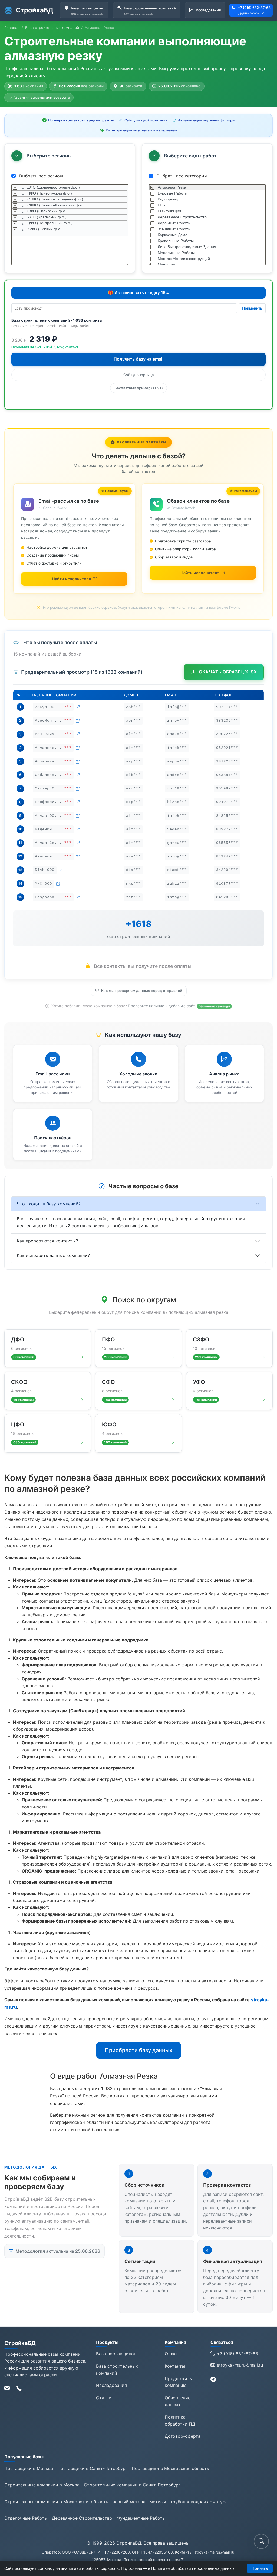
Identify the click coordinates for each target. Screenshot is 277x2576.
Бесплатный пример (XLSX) (139, 388)
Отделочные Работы (26, 2518)
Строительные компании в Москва (42, 2485)
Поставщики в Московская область (170, 2468)
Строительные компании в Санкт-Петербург (132, 2485)
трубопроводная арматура (199, 2502)
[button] (261, 2541)
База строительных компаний (52, 28)
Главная (12, 28)
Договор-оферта (183, 2436)
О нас (171, 2354)
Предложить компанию (178, 2382)
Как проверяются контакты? (47, 1241)
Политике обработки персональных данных (193, 2568)
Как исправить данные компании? (53, 1255)
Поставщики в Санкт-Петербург (92, 2468)
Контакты (175, 2366)
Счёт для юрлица (138, 375)
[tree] (70, 225)
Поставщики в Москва (29, 2468)
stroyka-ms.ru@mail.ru (240, 2365)
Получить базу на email (138, 359)
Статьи (104, 2398)
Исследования (111, 2385)
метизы (158, 2502)
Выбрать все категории (181, 176)
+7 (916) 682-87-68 (254, 8)
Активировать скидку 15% (138, 293)
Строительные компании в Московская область (56, 2502)
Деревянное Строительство (82, 2518)
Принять (260, 2568)
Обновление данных (178, 2401)
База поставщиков (116, 2354)
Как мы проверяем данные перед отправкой (142, 991)
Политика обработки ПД (180, 2420)
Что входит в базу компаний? (49, 1204)
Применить (252, 308)
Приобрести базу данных (139, 2050)
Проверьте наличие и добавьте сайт (162, 1006)
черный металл (129, 2502)
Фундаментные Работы (141, 2518)
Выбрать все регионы (42, 176)
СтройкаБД (34, 10)
